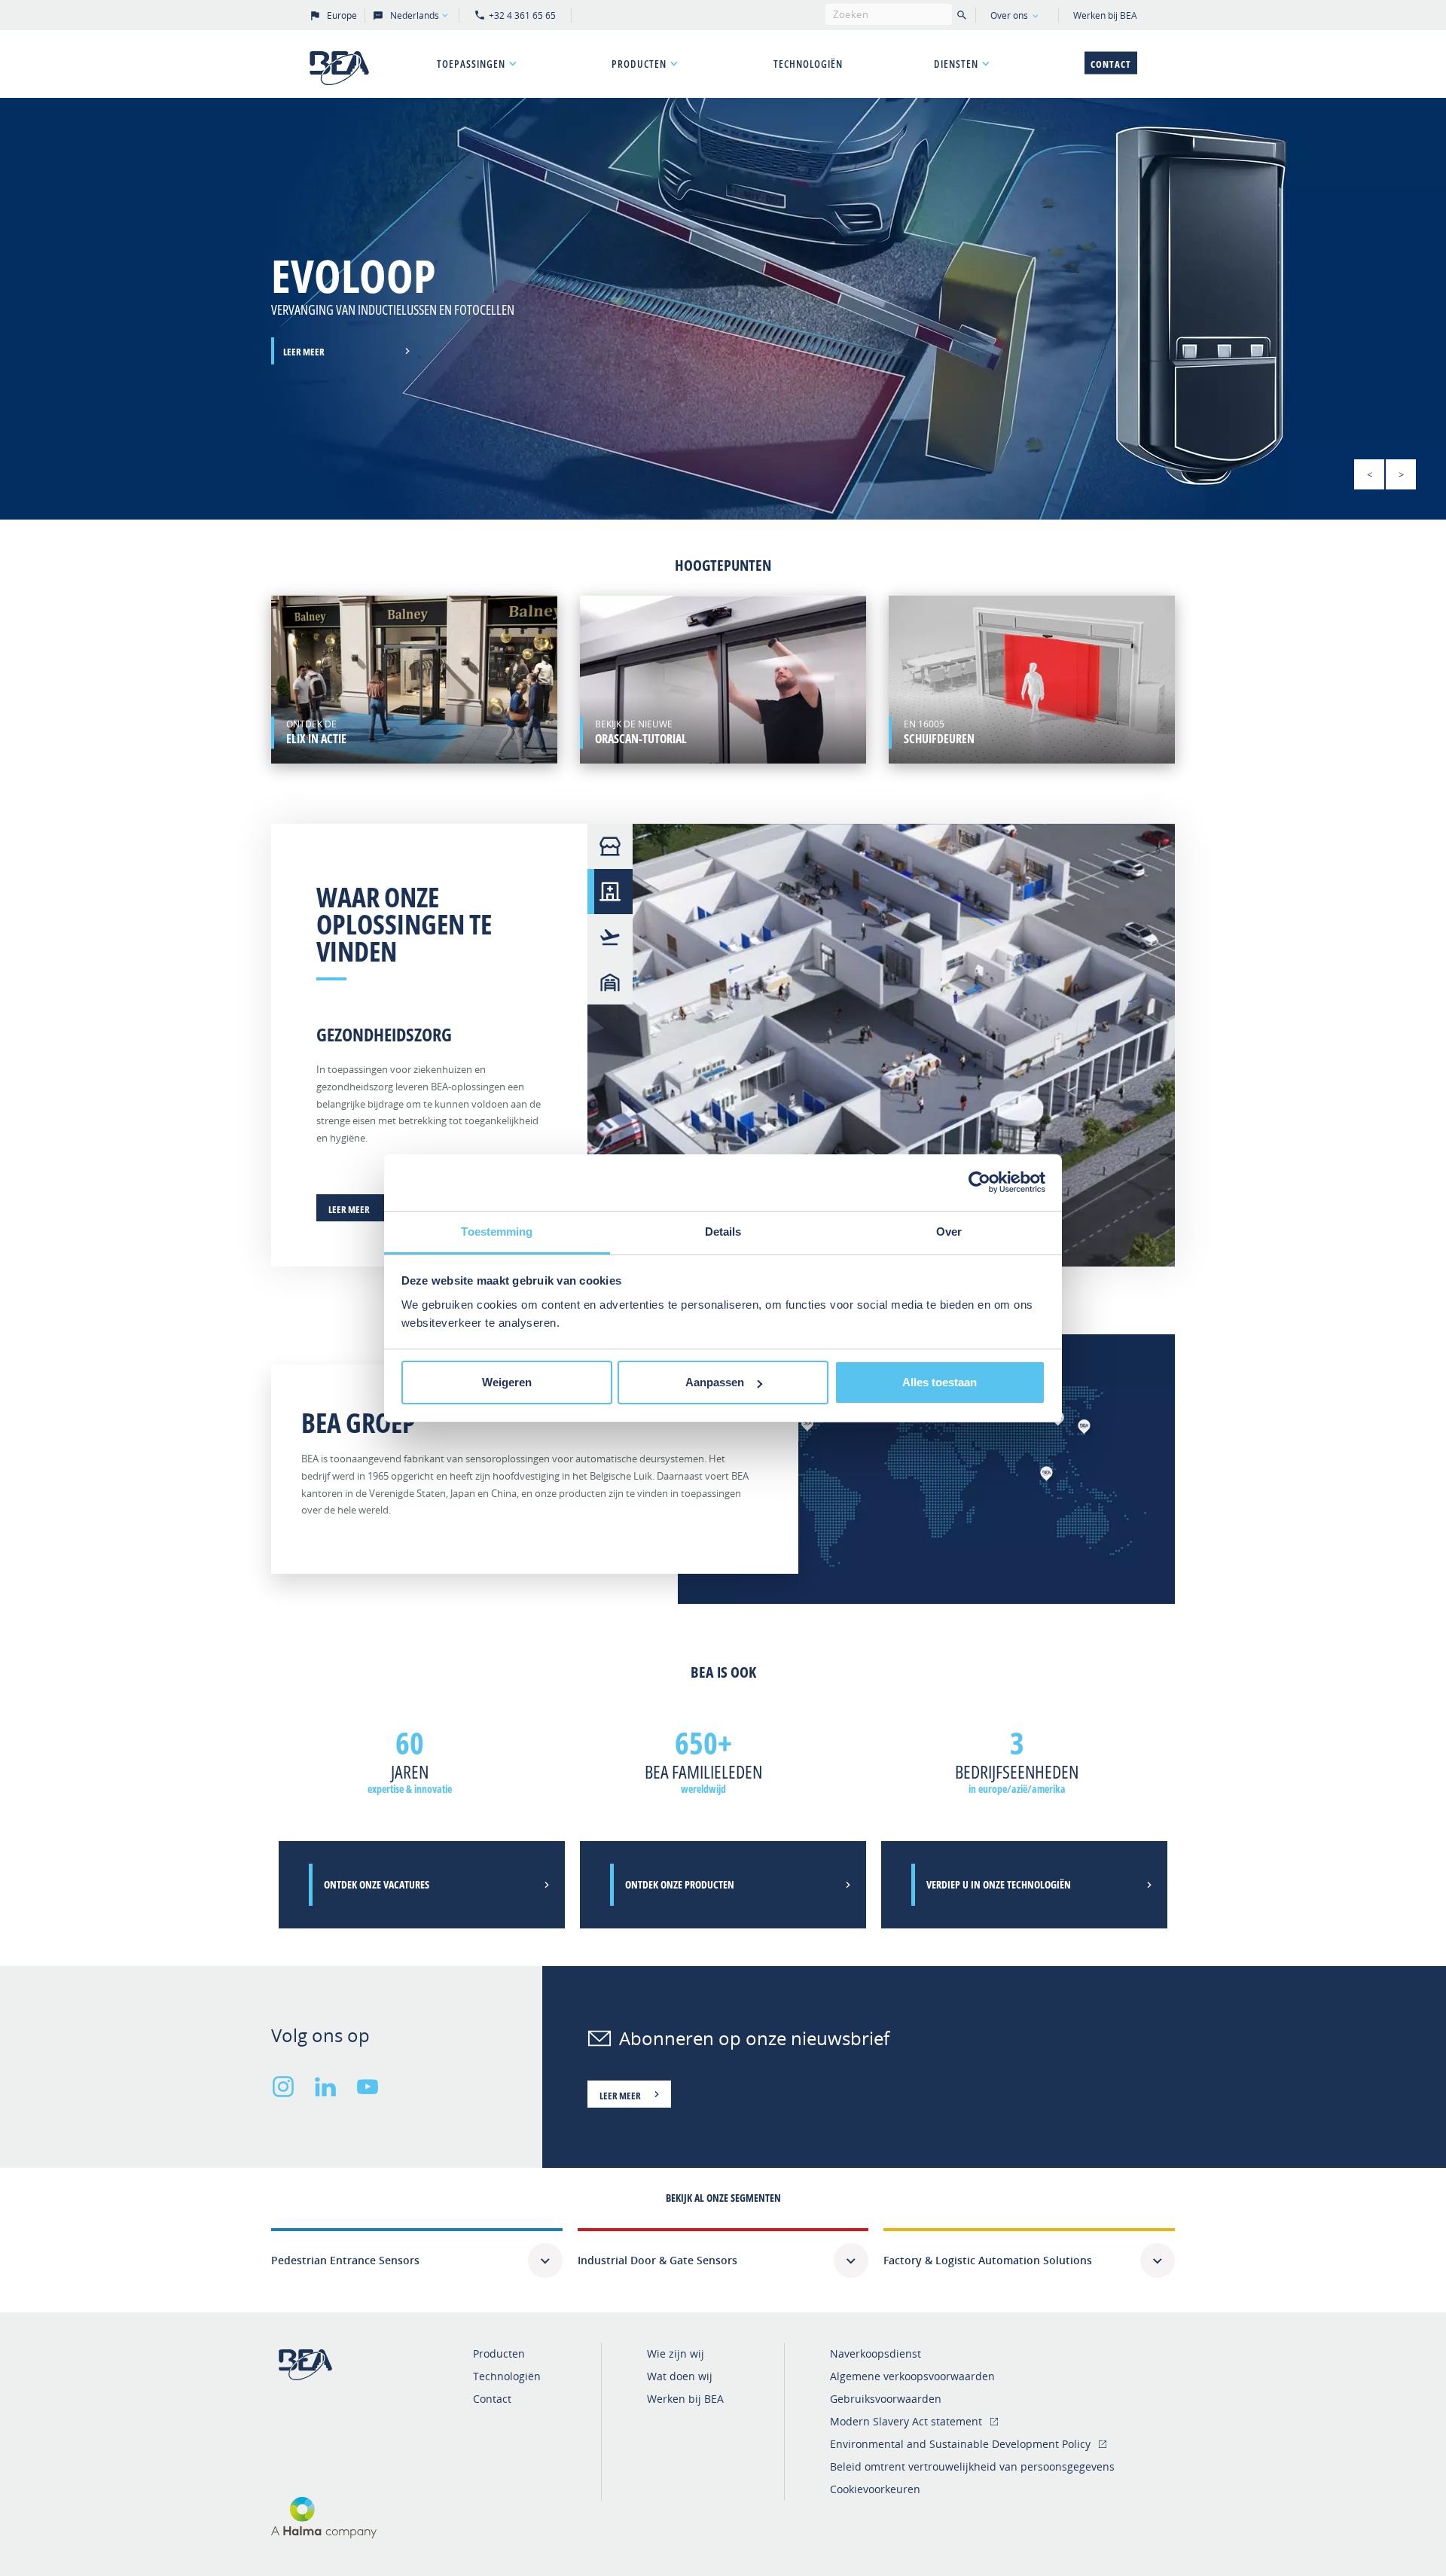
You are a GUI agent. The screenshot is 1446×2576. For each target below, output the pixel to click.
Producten (639, 64)
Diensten (956, 64)
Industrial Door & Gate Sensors (657, 2260)
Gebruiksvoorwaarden (886, 2399)
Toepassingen (471, 64)
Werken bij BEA (1105, 15)
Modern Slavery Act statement (906, 2421)
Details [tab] (723, 1232)
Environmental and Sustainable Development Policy (960, 2444)
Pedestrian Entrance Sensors (345, 2260)
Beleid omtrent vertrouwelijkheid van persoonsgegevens (972, 2466)
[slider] (723, 309)
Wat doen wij (680, 2376)
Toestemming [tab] (497, 1232)
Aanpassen (715, 1382)
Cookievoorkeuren (875, 2489)
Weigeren (507, 1382)
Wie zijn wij (676, 2353)
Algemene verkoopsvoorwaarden (912, 2376)
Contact (1111, 64)
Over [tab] (949, 1232)
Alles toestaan (940, 1382)
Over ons (1009, 15)
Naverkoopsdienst (876, 2353)
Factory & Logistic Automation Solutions (988, 2260)
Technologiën (808, 64)
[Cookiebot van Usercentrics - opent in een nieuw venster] (979, 1182)
